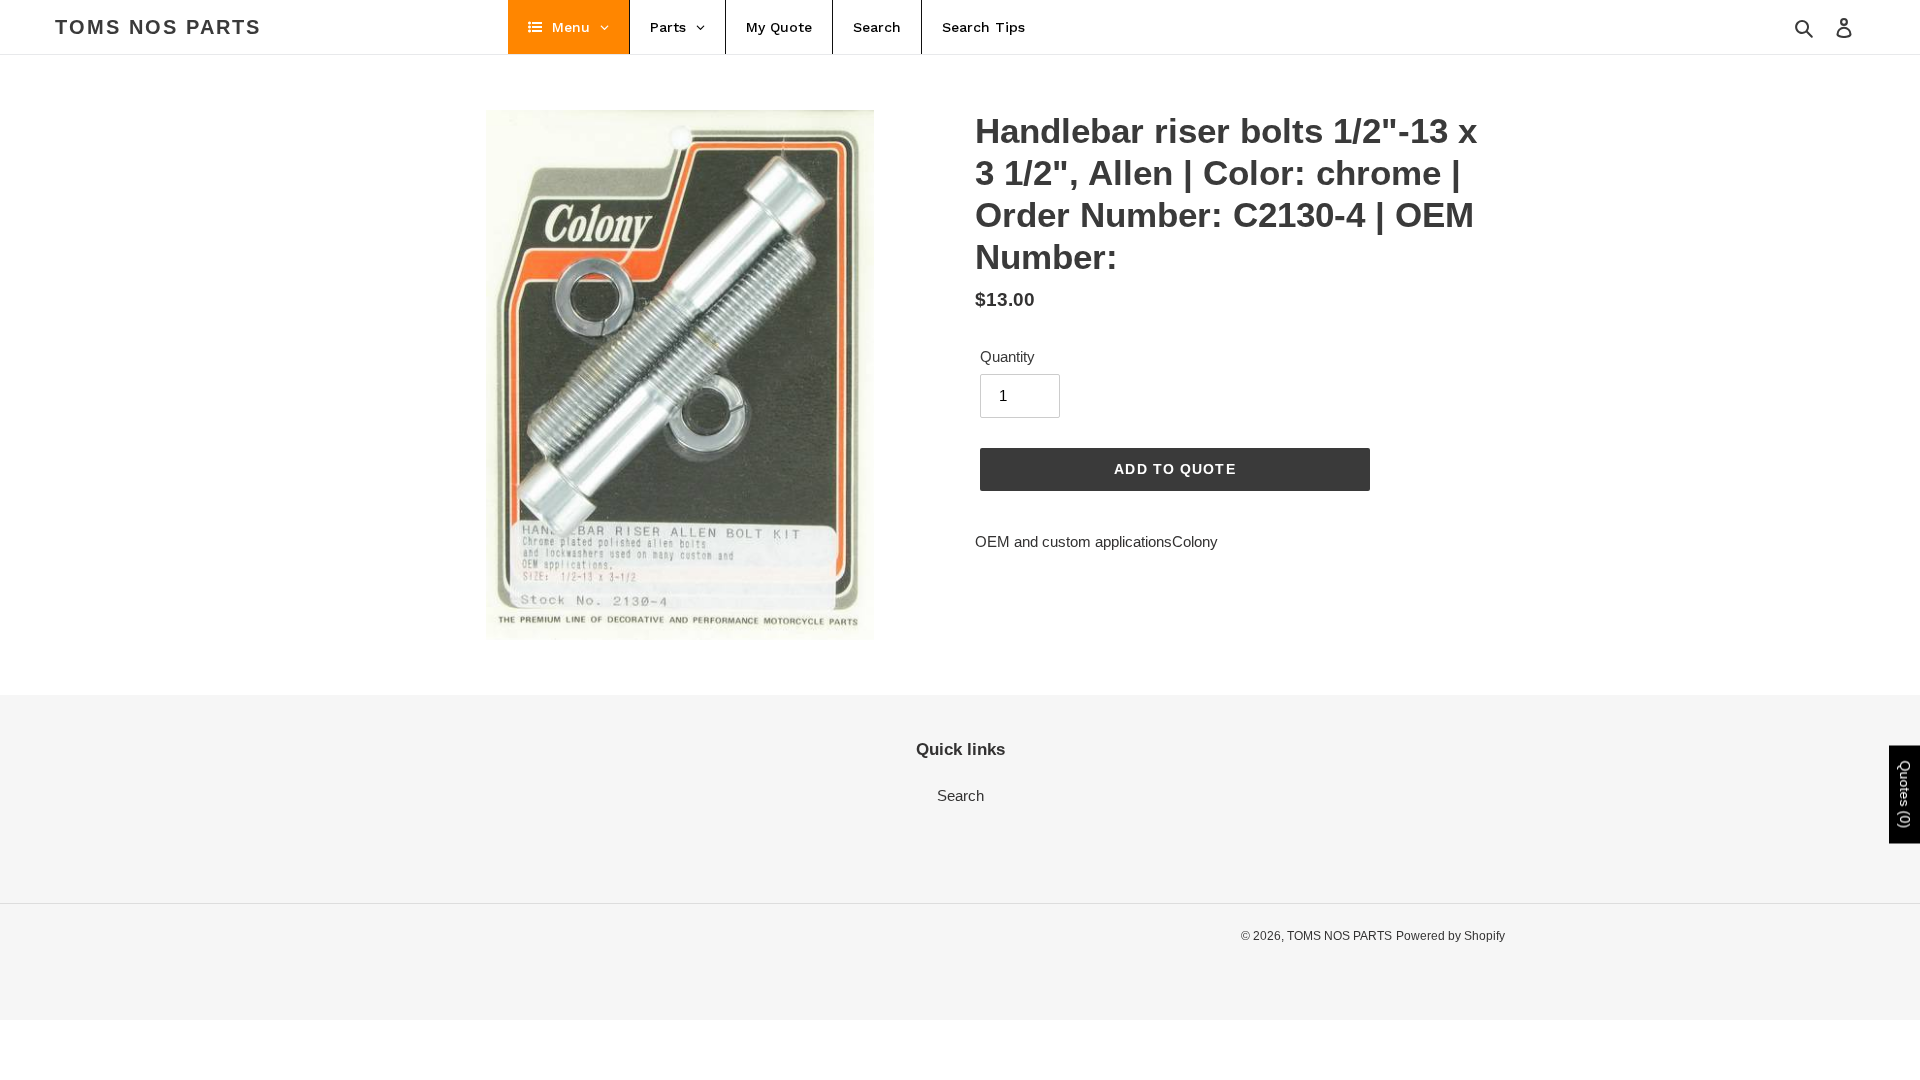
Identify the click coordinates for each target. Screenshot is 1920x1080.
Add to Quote (1174, 469)
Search (960, 795)
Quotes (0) (1905, 795)
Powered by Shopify (1450, 936)
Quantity (1007, 356)
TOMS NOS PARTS (158, 27)
